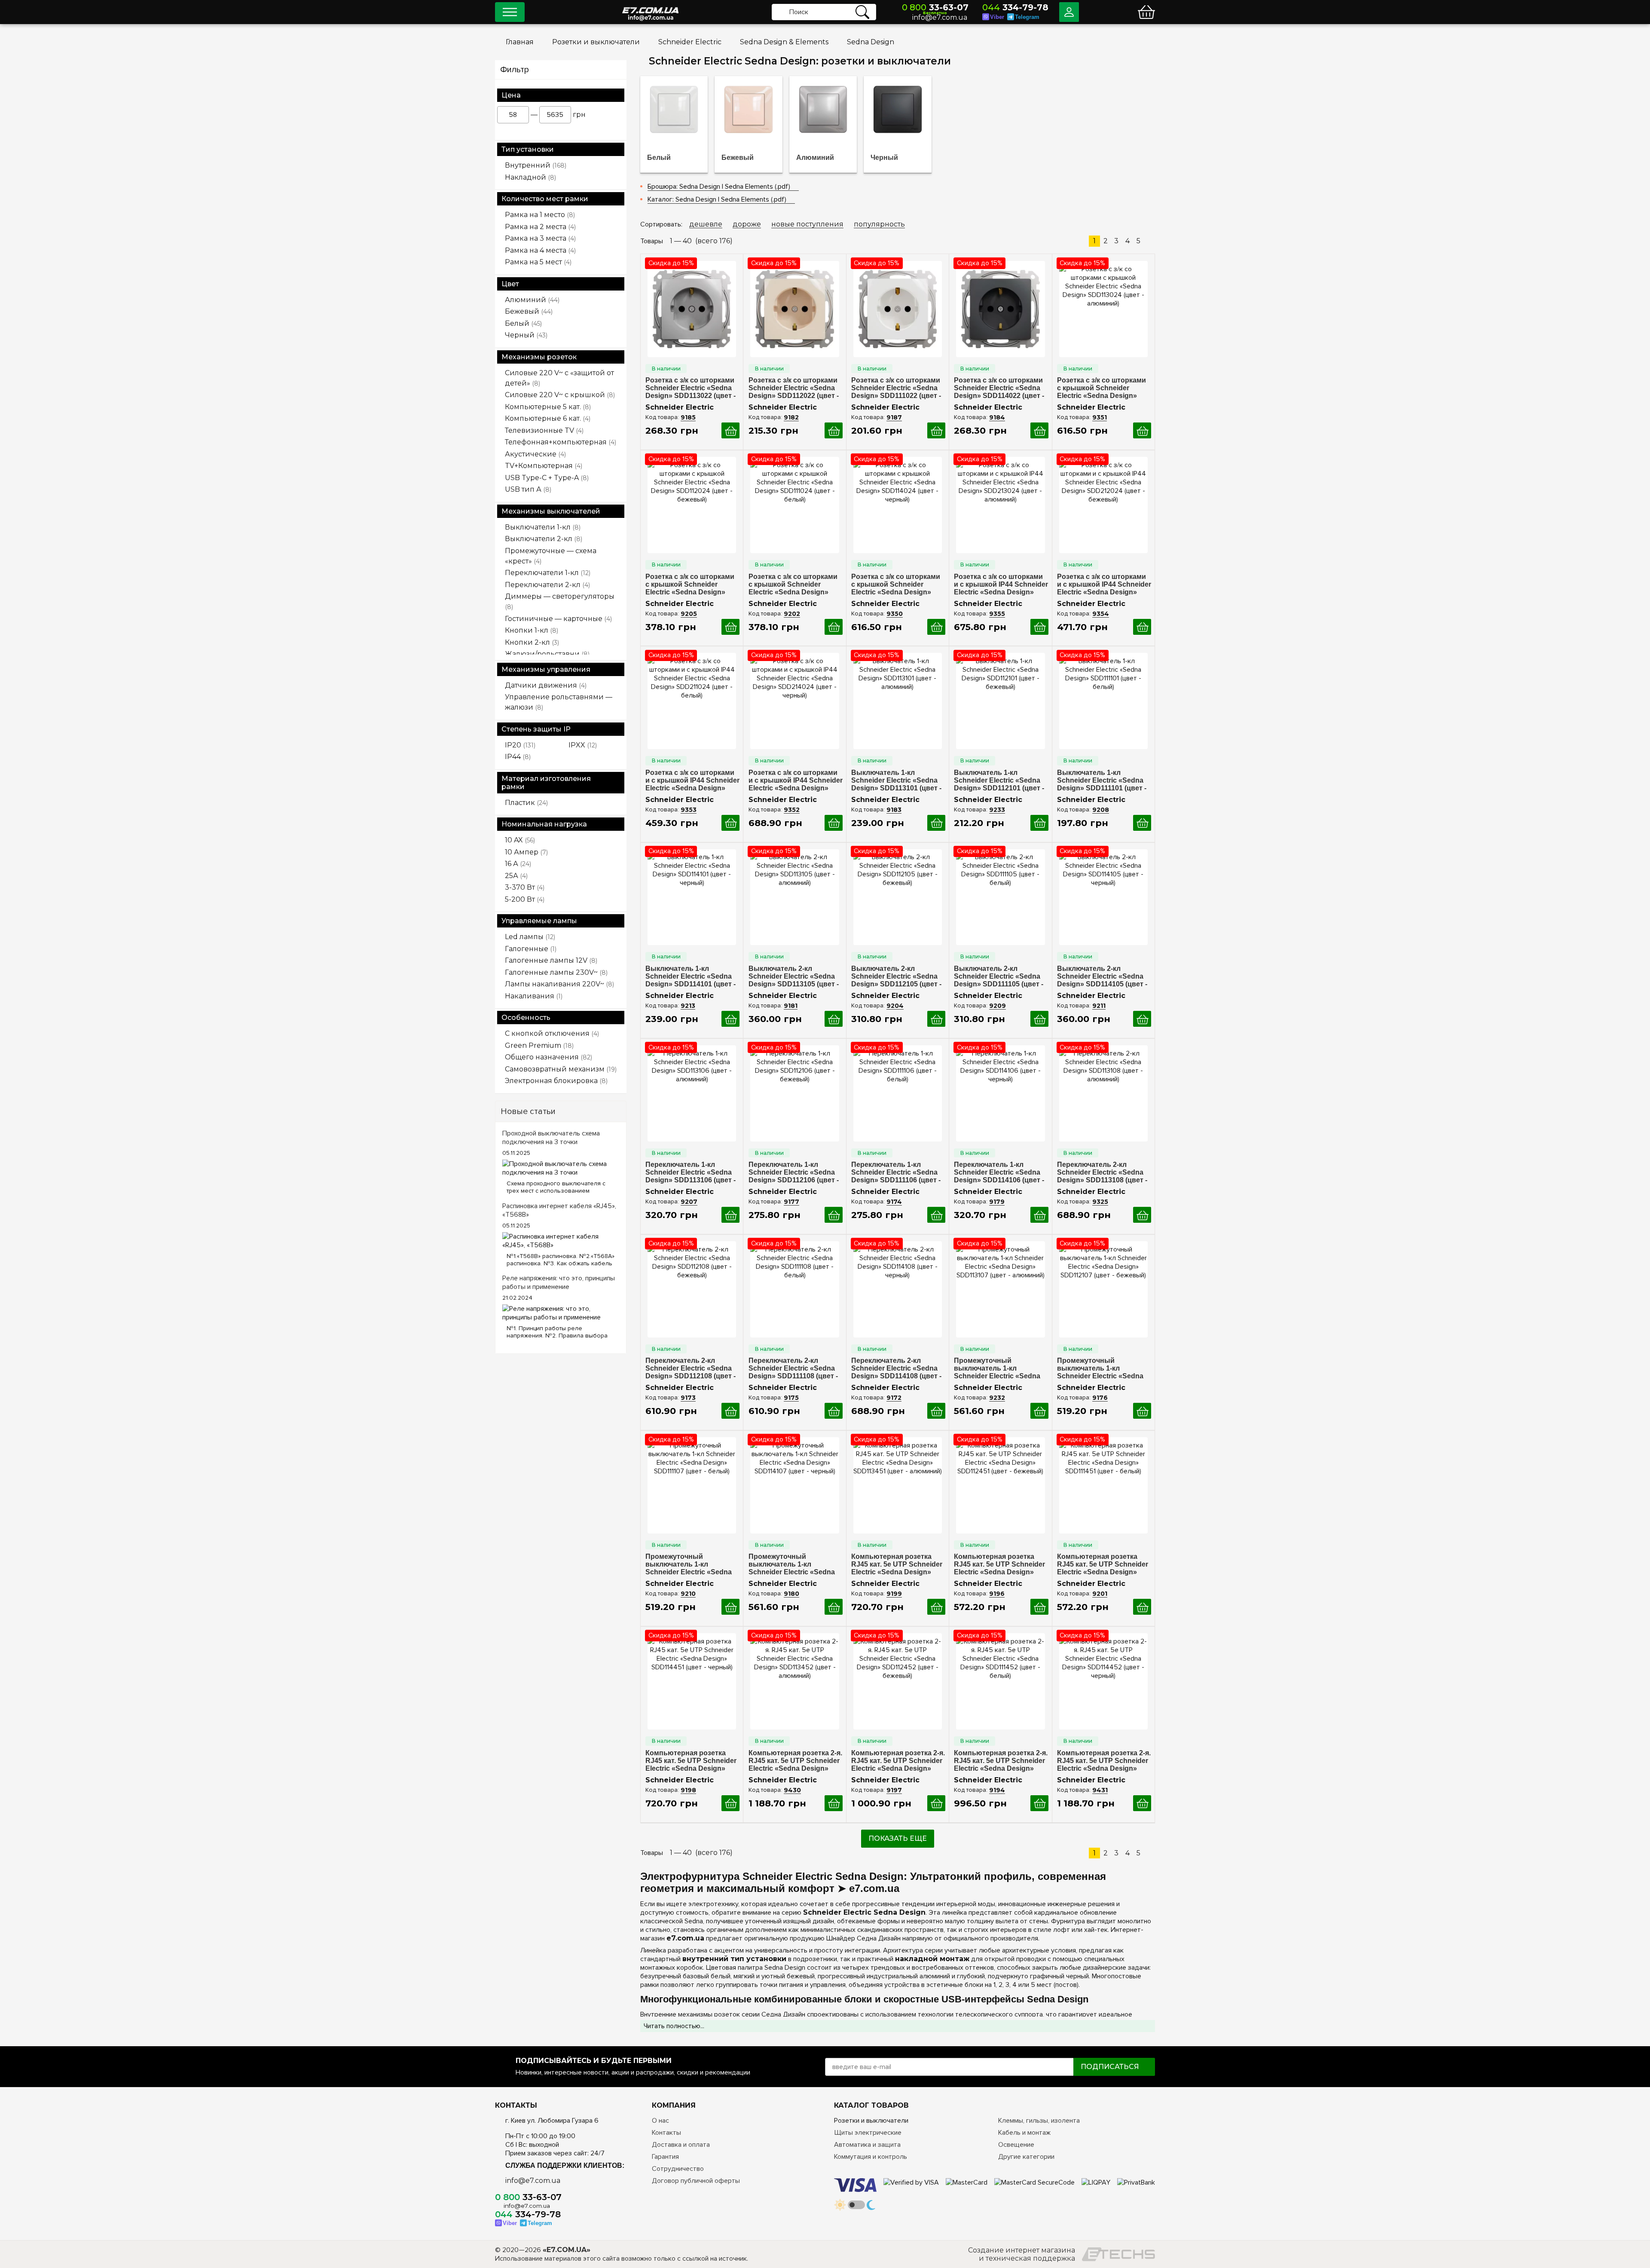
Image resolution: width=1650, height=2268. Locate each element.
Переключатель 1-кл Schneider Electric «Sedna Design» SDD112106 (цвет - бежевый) (794, 1172)
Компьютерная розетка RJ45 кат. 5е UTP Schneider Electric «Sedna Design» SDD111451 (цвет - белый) (1103, 1564)
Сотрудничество (678, 2169)
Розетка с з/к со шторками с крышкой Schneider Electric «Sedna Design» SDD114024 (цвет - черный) (897, 585)
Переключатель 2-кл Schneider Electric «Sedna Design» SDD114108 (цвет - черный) (896, 1368)
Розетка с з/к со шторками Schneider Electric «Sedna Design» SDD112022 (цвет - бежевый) (794, 388)
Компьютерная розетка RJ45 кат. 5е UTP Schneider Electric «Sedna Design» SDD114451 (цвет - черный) (691, 1761)
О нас (660, 2121)
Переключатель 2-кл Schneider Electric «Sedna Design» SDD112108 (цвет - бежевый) (691, 1368)
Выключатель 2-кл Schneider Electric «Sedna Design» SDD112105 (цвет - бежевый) (896, 976)
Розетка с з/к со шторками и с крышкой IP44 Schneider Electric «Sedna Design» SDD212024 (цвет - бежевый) (1104, 585)
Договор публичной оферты (696, 2181)
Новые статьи (528, 1111)
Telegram (1027, 17)
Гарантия (665, 2157)
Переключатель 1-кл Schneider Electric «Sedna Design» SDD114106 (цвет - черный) (999, 1172)
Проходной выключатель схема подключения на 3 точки (551, 1138)
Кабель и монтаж (1024, 2133)
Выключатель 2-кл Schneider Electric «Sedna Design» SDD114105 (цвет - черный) (1102, 976)
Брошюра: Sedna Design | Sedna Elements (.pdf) (719, 187)
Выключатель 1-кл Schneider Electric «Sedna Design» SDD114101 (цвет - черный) (691, 976)
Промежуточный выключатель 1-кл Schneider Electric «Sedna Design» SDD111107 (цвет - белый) (690, 1564)
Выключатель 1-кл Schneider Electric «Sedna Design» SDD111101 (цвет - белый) (1102, 780)
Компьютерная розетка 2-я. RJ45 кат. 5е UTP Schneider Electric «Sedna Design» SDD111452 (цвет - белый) (1001, 1761)
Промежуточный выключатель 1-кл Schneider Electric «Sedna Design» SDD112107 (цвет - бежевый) (1102, 1368)
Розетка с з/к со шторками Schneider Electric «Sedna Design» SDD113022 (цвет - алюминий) (691, 388)
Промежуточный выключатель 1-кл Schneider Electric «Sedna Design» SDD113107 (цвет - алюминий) (999, 1368)
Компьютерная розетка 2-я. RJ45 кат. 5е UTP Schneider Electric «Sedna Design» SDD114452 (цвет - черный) (1104, 1761)
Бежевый (738, 158)
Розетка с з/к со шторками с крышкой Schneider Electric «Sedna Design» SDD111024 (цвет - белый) (793, 585)
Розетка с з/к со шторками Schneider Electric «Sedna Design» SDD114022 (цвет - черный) (999, 388)
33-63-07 (935, 7)
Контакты (666, 2133)
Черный (884, 158)
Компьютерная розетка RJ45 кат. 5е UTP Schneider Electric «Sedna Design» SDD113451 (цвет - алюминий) (897, 1564)
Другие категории (1026, 2157)
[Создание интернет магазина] (1118, 2254)
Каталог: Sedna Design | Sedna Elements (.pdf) (717, 199)
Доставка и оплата (681, 2145)
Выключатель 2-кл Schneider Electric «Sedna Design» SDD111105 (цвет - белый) (999, 976)
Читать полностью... (674, 2026)
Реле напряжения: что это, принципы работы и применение (559, 1282)
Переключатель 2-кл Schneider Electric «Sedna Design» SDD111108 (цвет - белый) (793, 1368)
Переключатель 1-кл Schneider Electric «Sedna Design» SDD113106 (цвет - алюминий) (691, 1172)
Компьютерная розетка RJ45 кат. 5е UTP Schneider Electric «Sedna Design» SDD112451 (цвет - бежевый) (999, 1564)
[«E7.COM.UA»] (651, 4)
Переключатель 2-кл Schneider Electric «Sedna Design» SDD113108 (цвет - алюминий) (1102, 1172)
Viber (997, 17)
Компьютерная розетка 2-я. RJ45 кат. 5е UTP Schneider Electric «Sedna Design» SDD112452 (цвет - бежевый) (898, 1761)
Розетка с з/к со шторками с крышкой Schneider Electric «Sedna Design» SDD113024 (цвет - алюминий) (1102, 388)
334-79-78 (1015, 7)
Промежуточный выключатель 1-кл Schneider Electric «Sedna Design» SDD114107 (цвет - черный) (794, 1564)
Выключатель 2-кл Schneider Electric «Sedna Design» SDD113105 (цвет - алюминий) (794, 976)
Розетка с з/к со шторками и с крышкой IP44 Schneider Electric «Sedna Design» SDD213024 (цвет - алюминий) (1001, 585)
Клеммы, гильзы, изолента (1039, 2121)
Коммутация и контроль (871, 2157)
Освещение (1016, 2145)
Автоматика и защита (867, 2145)
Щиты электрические (868, 2133)
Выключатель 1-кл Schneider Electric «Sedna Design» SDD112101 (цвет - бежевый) (999, 780)
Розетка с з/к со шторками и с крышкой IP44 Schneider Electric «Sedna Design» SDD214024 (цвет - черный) (796, 780)
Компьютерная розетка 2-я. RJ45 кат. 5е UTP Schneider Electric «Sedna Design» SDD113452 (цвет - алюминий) (795, 1761)
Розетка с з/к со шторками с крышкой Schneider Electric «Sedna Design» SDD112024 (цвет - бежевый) (690, 585)
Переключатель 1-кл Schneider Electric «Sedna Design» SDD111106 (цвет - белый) (896, 1172)
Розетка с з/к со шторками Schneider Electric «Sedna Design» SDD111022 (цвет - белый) (896, 388)
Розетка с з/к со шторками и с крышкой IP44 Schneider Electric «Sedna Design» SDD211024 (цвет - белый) (692, 780)
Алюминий (815, 158)
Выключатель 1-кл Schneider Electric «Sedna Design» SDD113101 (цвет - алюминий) (896, 780)
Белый (659, 158)
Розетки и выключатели (871, 2121)
